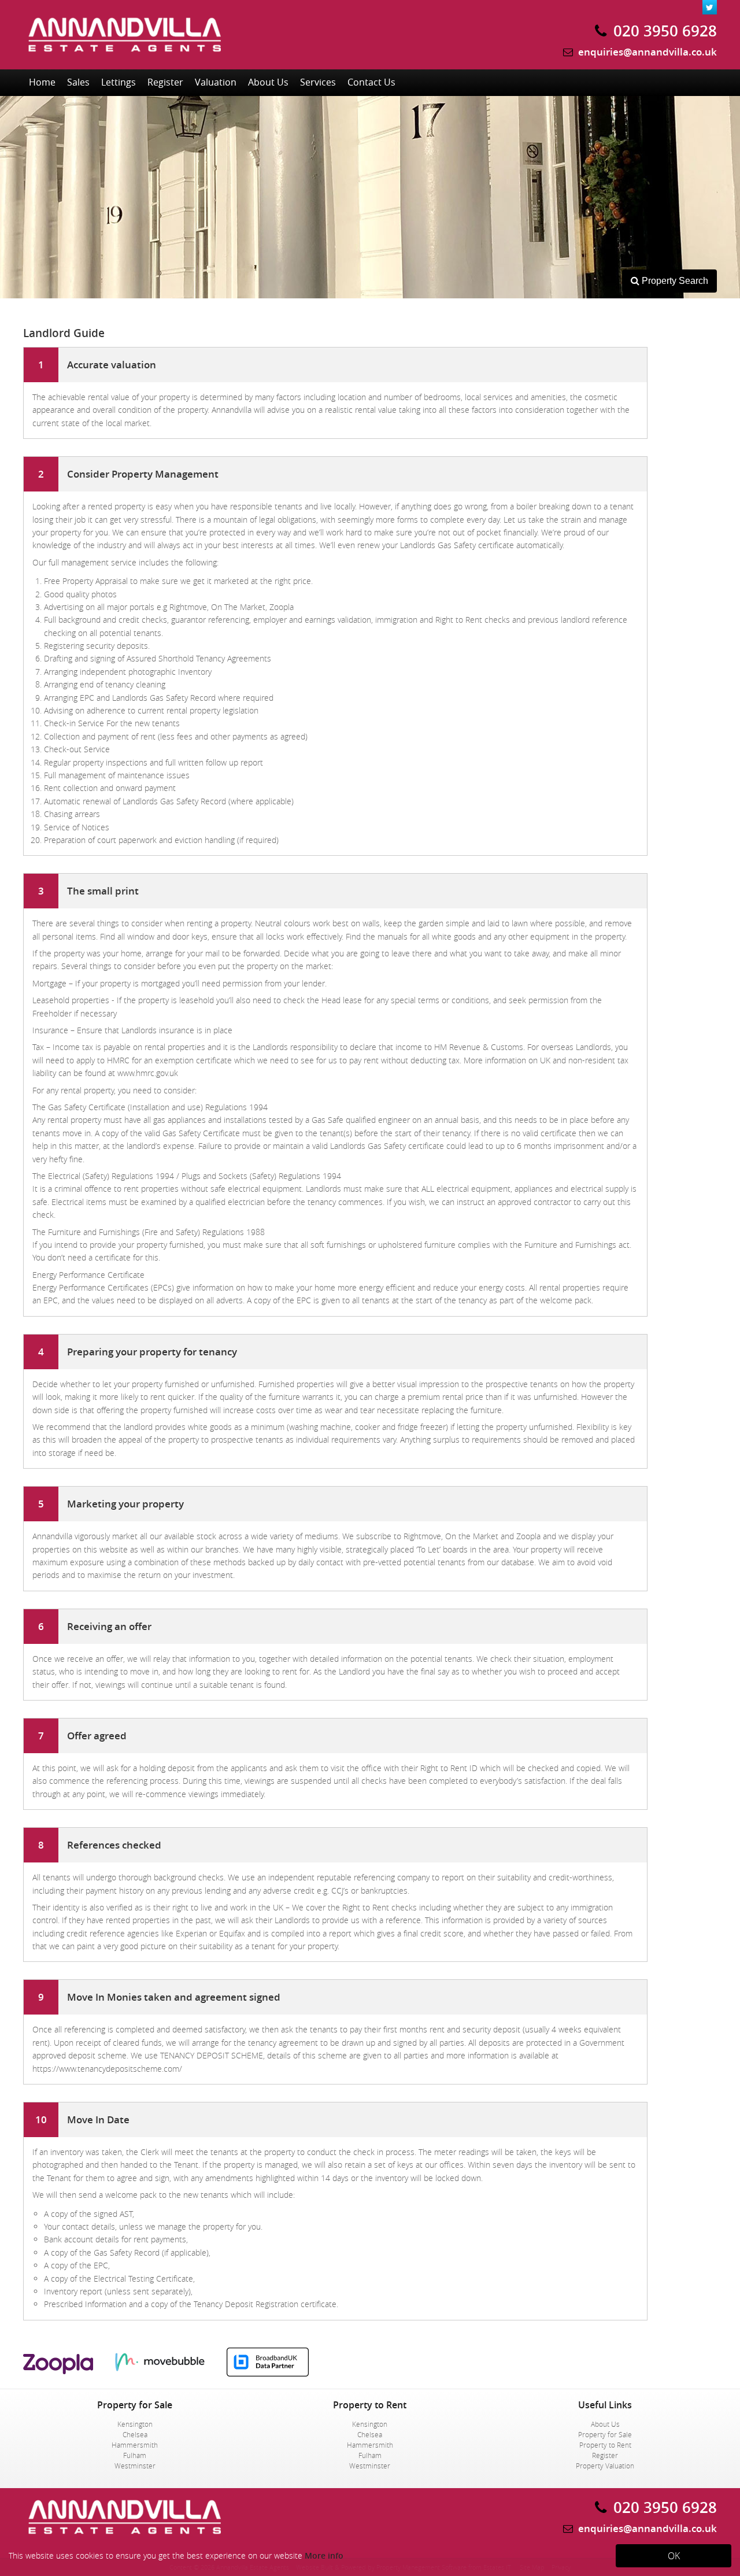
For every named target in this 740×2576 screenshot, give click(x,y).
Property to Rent (605, 2445)
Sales (78, 82)
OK (674, 2556)
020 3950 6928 (663, 31)
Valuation (216, 82)
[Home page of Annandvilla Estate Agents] (124, 60)
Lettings (119, 82)
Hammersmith (135, 2445)
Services (318, 82)
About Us (268, 82)
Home (42, 82)
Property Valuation (605, 2466)
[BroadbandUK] (276, 2373)
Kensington (135, 2424)
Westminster (135, 2466)
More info (324, 2555)
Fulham (135, 2455)
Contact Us (371, 82)
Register (165, 82)
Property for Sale (605, 2434)
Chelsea (135, 2434)
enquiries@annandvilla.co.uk (647, 52)
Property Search (669, 284)
